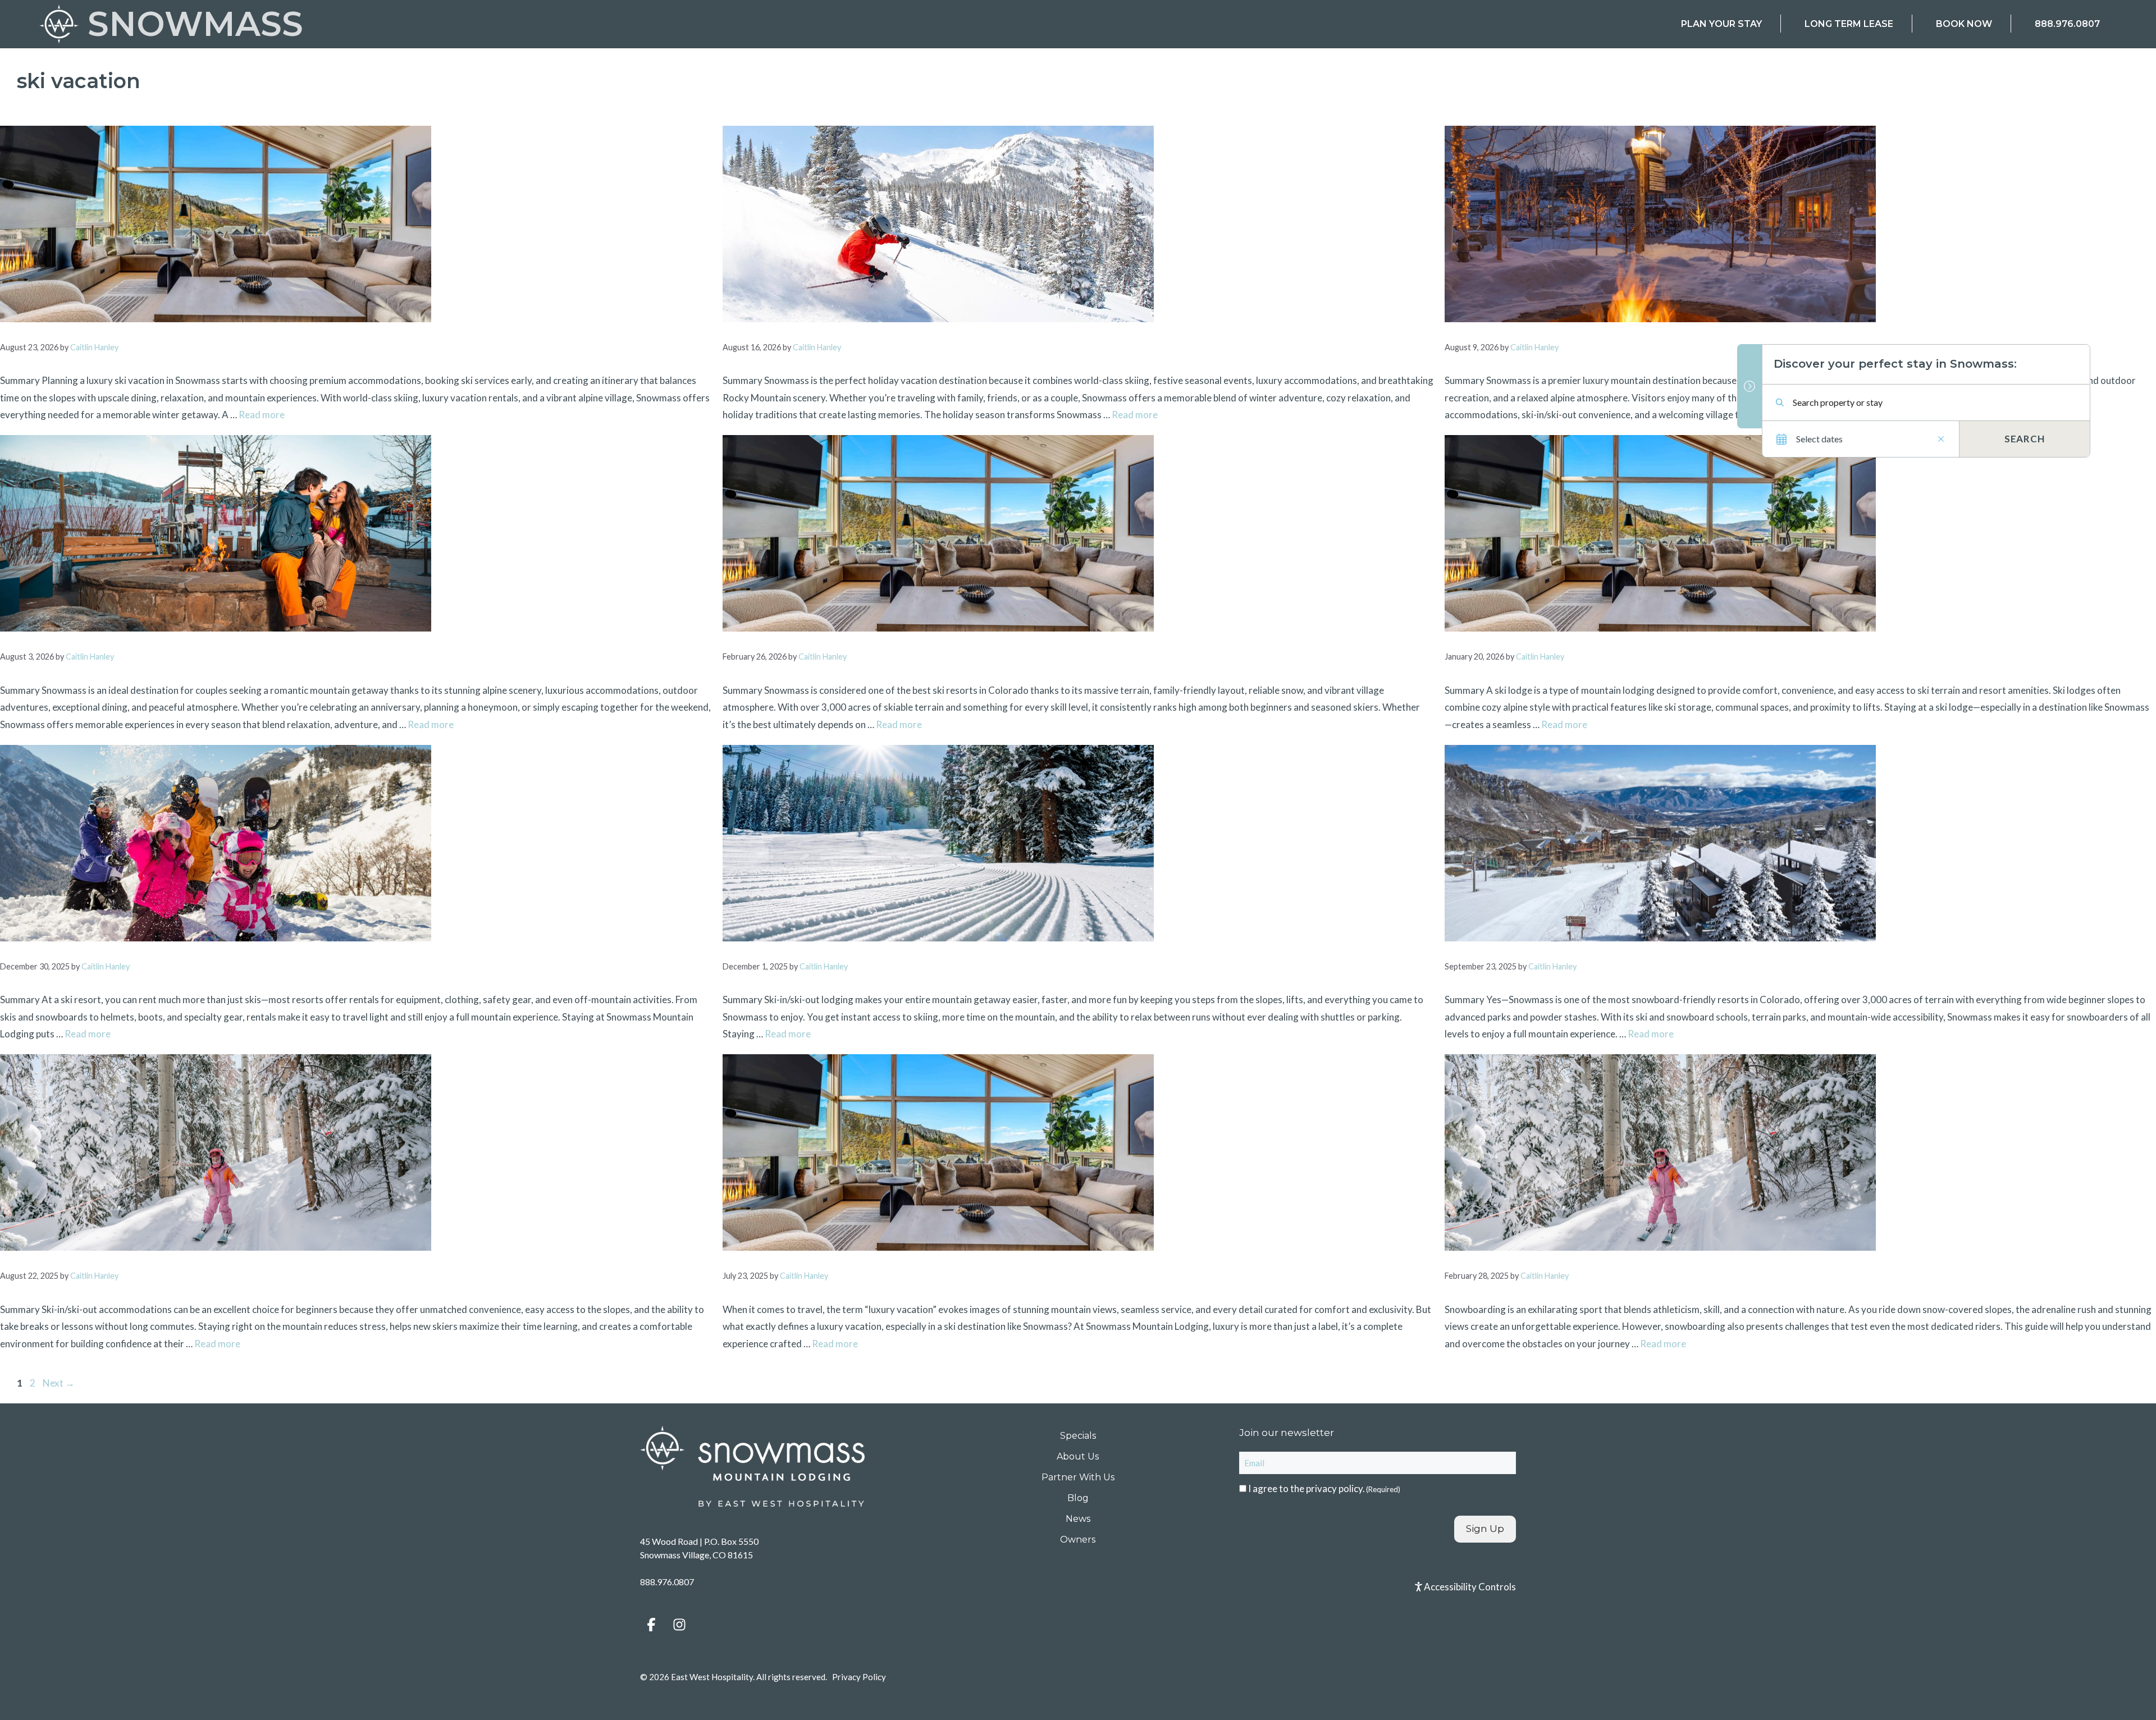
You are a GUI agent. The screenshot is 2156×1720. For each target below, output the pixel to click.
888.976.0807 (2067, 24)
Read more (262, 415)
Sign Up (1485, 1529)
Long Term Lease (1849, 24)
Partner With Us (1078, 1477)
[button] (651, 1625)
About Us (1078, 1456)
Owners (1078, 1540)
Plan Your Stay (1721, 24)
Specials (1078, 1436)
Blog (1078, 1498)
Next (59, 1383)
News (1078, 1519)
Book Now (1964, 24)
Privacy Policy (859, 1677)
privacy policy (1334, 1488)
